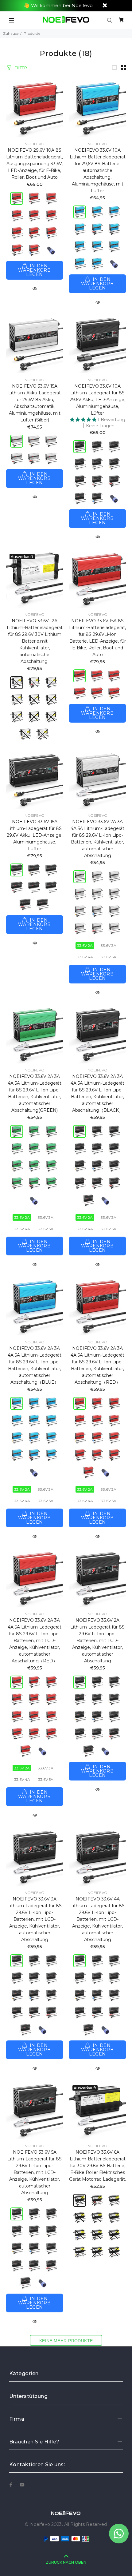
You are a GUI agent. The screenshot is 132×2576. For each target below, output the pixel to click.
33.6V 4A (85, 957)
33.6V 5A (109, 957)
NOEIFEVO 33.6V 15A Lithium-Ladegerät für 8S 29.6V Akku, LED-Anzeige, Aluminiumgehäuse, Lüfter (35, 835)
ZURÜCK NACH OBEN (66, 2562)
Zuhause (11, 33)
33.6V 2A (85, 945)
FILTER (21, 68)
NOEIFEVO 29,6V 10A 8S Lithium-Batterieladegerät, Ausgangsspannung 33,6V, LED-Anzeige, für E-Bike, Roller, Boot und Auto (35, 164)
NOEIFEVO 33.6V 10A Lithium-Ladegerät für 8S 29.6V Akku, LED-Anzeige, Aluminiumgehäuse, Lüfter (97, 400)
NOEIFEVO (35, 144)
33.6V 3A (109, 945)
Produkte (32, 33)
